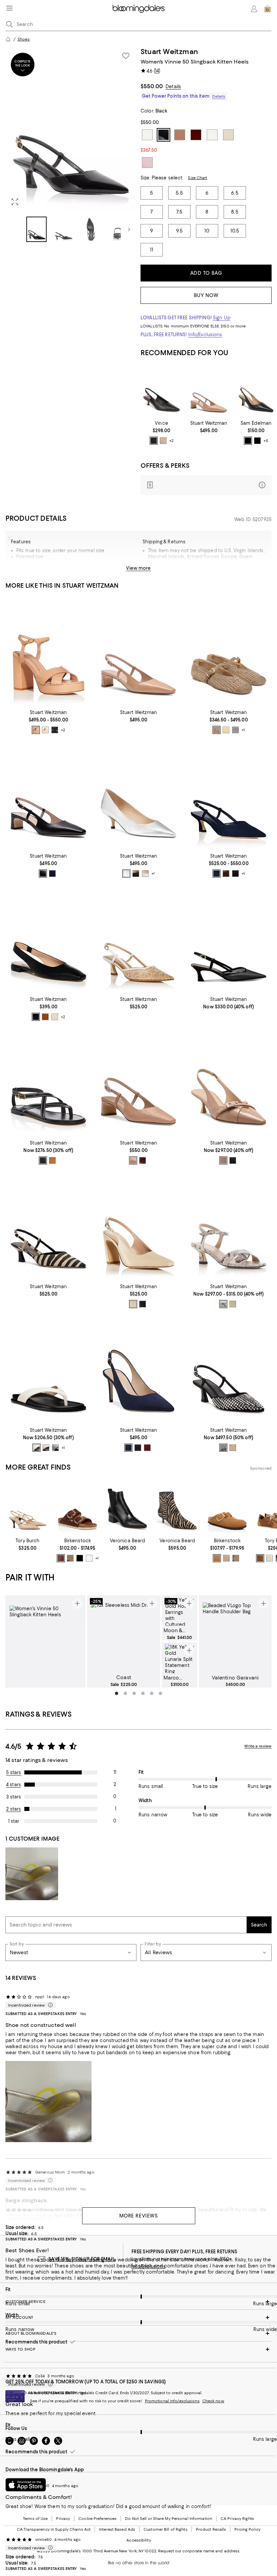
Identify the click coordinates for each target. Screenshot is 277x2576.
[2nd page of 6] (125, 1693)
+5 (266, 441)
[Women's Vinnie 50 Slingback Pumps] (48, 1225)
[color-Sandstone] (233, 1448)
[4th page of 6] (143, 1693)
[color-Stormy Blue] (128, 1448)
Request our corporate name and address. (199, 2551)
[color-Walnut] (226, 874)
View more (138, 568)
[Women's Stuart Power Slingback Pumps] (139, 1369)
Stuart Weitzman (169, 52)
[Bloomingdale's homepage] (8, 39)
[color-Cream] (36, 1448)
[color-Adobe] (36, 730)
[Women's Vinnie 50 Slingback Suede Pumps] (229, 795)
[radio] (154, 441)
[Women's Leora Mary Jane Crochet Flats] (229, 651)
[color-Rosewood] (147, 1448)
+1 (243, 730)
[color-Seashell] (45, 730)
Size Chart (197, 178)
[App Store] (26, 2485)
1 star (14, 1821)
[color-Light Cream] (270, 1558)
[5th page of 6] (152, 1693)
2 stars (14, 1809)
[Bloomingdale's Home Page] (139, 9)
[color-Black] (154, 441)
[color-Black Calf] (143, 1304)
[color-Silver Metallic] (235, 730)
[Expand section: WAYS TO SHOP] (138, 2349)
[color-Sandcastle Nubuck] (226, 1558)
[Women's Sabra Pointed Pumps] (161, 391)
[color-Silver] (126, 874)
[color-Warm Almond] (163, 441)
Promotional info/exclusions (172, 2401)
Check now (213, 2401)
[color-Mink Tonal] (217, 1558)
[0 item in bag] (268, 9)
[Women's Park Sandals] (48, 1082)
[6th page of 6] (160, 1693)
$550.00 (152, 86)
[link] (161, 433)
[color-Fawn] (223, 1160)
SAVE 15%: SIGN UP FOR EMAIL (82, 2259)
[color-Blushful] (133, 1160)
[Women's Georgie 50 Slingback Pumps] (229, 1082)
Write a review (258, 1746)
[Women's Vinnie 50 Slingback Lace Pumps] (139, 939)
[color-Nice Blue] (52, 874)
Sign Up (222, 318)
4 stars (14, 1785)
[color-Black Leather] (248, 441)
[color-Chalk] (226, 730)
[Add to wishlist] (126, 56)
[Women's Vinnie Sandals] (229, 1225)
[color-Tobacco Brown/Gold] (70, 1558)
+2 (171, 441)
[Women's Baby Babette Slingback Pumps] (209, 391)
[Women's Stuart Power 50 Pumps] (139, 795)
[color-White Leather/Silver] (89, 1558)
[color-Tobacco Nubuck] (236, 1558)
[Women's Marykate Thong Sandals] (48, 1369)
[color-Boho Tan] (45, 1017)
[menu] (9, 8)
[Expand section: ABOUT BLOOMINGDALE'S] (138, 2333)
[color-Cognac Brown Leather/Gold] (61, 1558)
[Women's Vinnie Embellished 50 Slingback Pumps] (229, 1369)
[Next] (129, 229)
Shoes (24, 39)
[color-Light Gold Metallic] (217, 730)
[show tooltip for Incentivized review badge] (49, 2005)
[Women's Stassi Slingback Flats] (48, 939)
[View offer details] (206, 485)
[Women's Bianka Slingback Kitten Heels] (256, 391)
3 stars (14, 1797)
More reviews (139, 2216)
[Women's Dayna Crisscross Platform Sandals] (48, 651)
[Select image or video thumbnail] (36, 229)
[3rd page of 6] (134, 1693)
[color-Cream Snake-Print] (223, 1304)
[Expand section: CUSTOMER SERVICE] (138, 2302)
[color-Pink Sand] (46, 1448)
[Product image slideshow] (71, 129)
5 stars (14, 1772)
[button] (71, 145)
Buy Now (206, 295)
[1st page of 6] (117, 1693)
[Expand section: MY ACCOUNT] (138, 2317)
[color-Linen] (55, 1017)
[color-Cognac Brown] (260, 1558)
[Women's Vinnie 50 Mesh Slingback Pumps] (229, 939)
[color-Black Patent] (138, 1448)
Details (173, 87)
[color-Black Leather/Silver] (80, 1558)
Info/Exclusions (205, 335)
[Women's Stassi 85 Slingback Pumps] (139, 1225)
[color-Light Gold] (145, 874)
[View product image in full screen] (15, 202)
